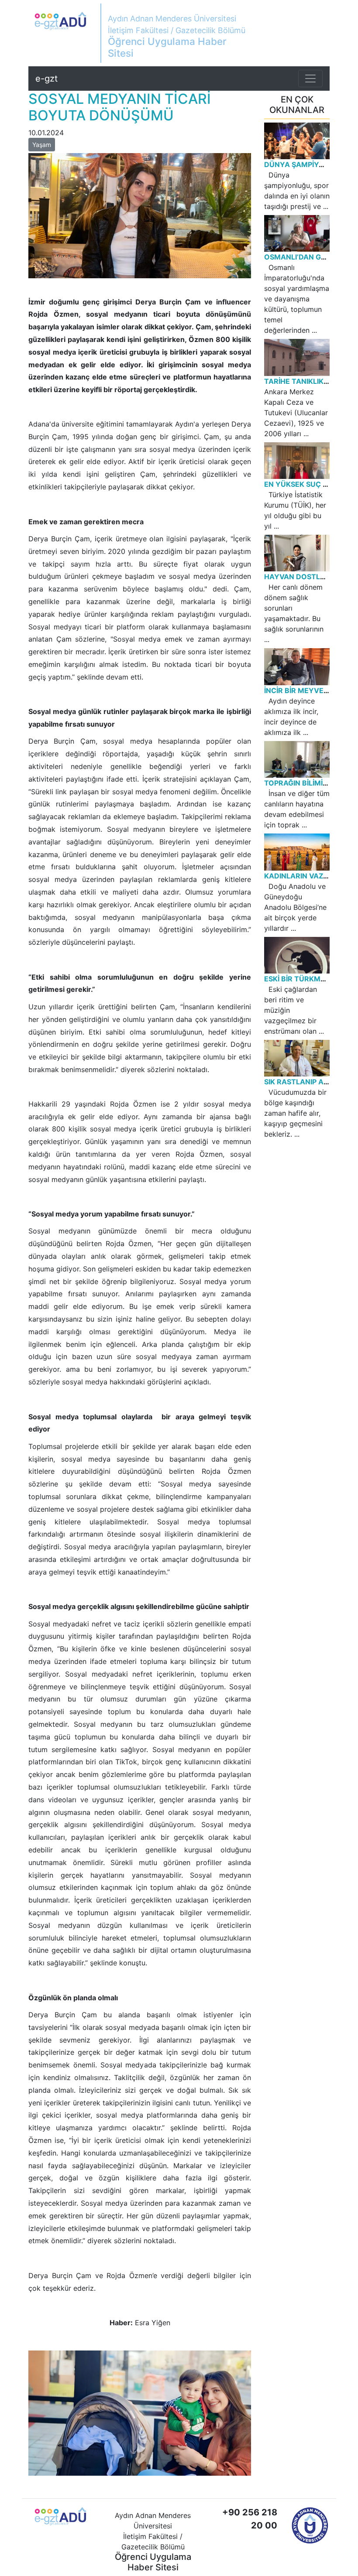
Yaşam (42, 145)
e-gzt (46, 79)
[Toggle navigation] (310, 79)
